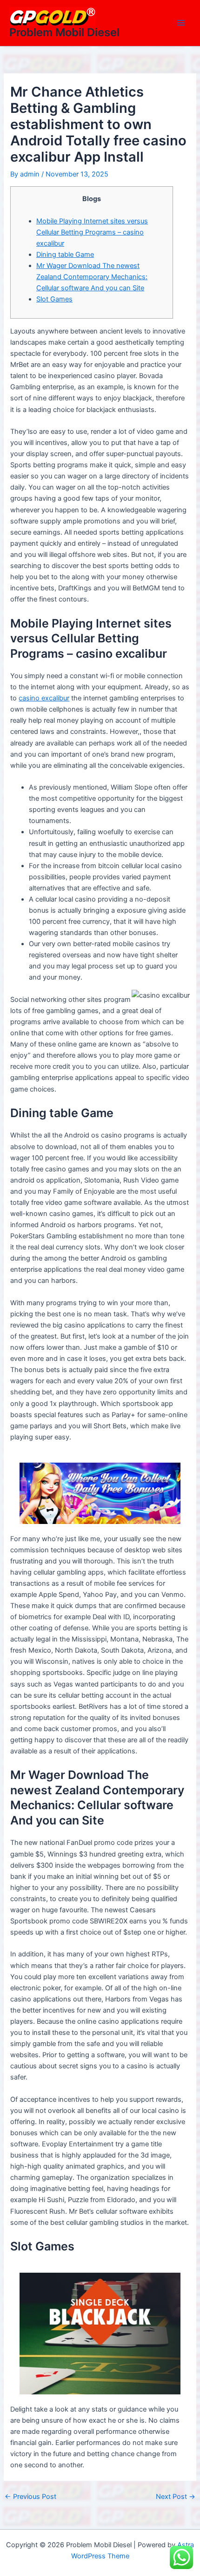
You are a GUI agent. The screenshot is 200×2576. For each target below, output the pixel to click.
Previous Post (30, 2497)
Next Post (176, 2497)
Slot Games (54, 299)
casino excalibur (44, 698)
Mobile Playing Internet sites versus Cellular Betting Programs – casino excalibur (92, 232)
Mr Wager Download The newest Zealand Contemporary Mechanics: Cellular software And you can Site (92, 277)
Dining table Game (65, 255)
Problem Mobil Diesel (64, 32)
